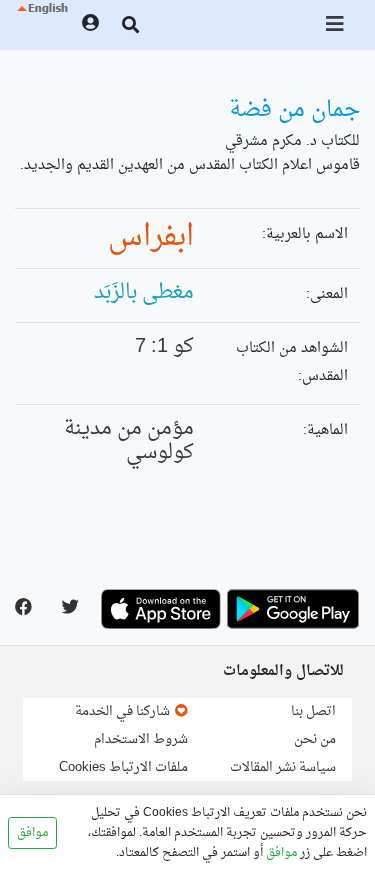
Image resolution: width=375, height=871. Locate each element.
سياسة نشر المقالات (283, 767)
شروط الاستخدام (141, 739)
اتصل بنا (313, 711)
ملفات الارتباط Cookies (123, 767)
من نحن (315, 739)
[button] (41, 25)
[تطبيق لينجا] (293, 609)
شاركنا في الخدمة (124, 711)
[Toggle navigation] (336, 25)
